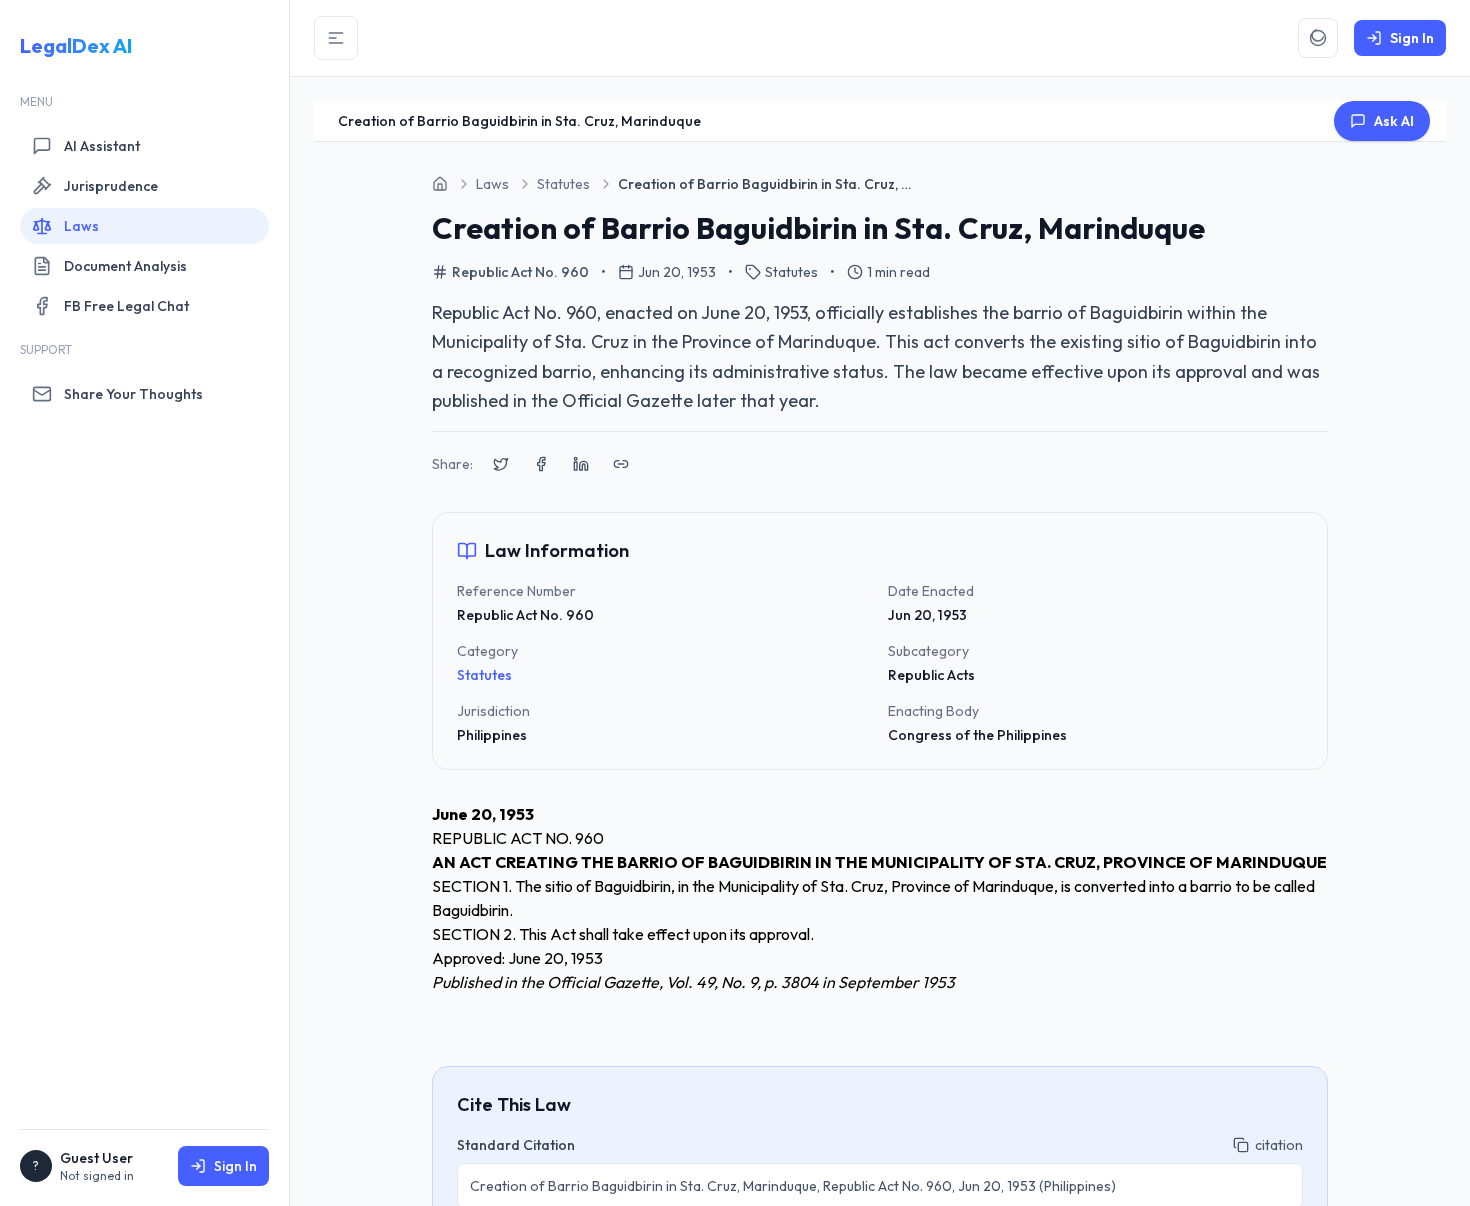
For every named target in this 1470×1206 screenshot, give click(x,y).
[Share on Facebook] (541, 464)
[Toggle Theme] (1318, 38)
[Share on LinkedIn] (581, 464)
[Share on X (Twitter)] (501, 464)
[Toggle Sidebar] (336, 38)
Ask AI (1394, 121)
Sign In (235, 1166)
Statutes (484, 675)
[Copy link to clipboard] (621, 464)
